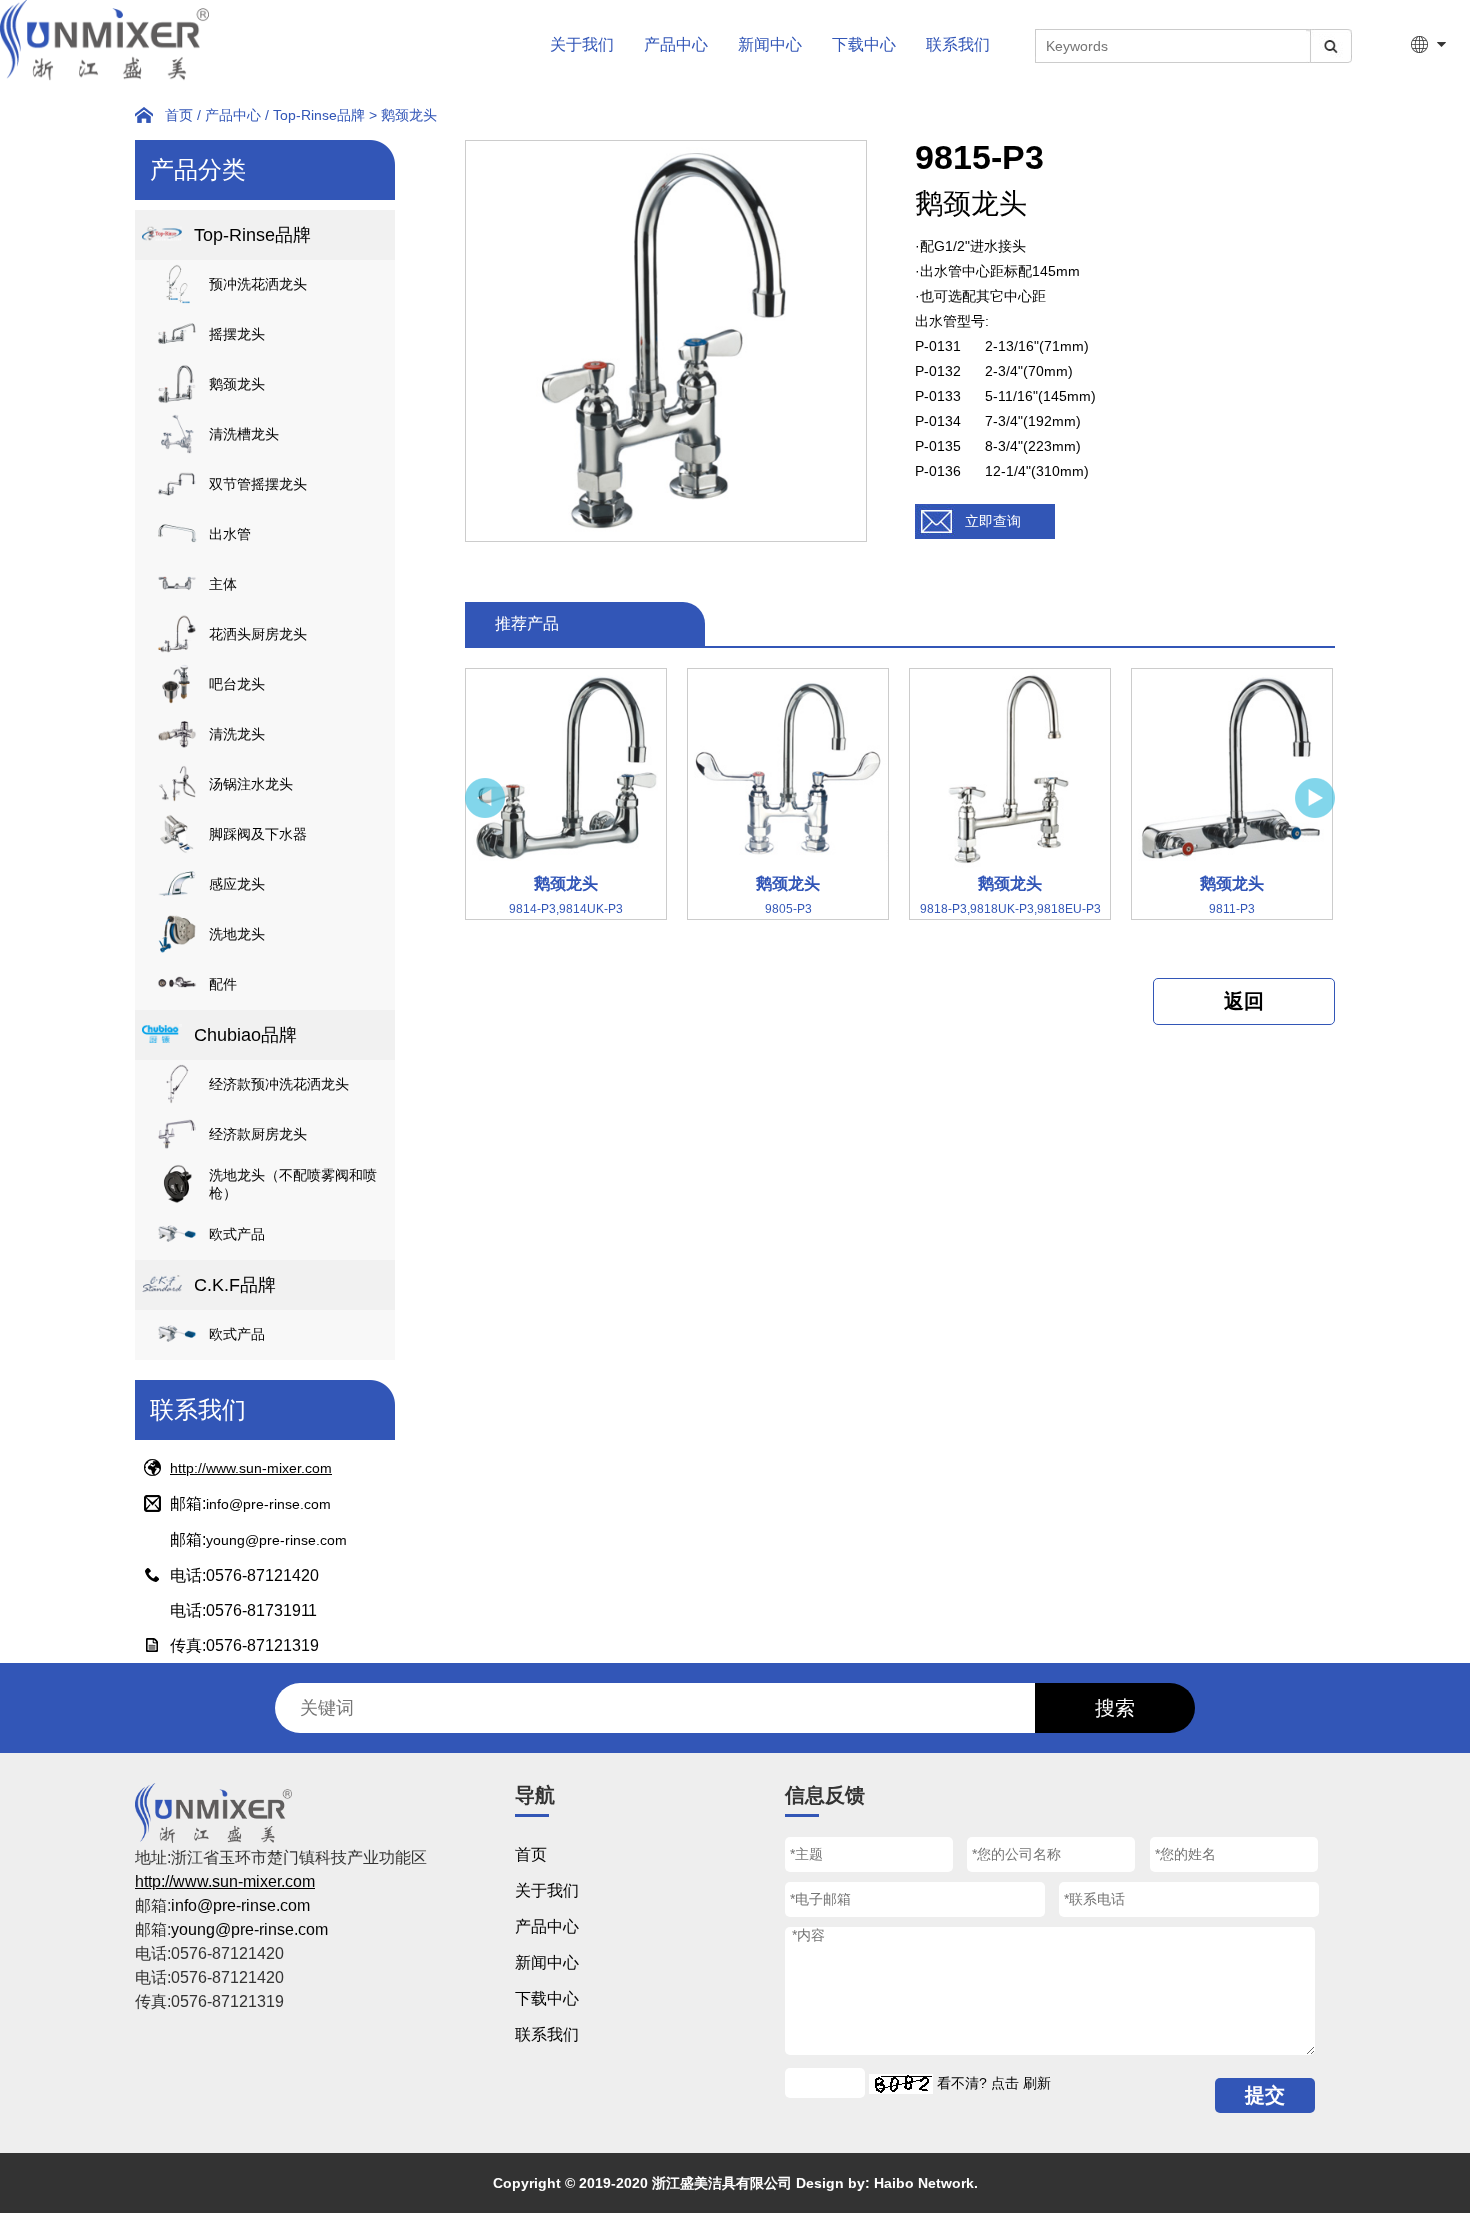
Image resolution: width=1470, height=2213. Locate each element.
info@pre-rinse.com (268, 1504)
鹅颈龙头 (409, 115)
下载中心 (864, 44)
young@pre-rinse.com (276, 1540)
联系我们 (958, 44)
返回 (1244, 1001)
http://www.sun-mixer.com (251, 1468)
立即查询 (993, 521)
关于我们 (582, 44)
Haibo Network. (926, 2183)
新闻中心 (770, 44)
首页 (179, 115)
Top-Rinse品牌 (319, 115)
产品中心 (676, 44)
